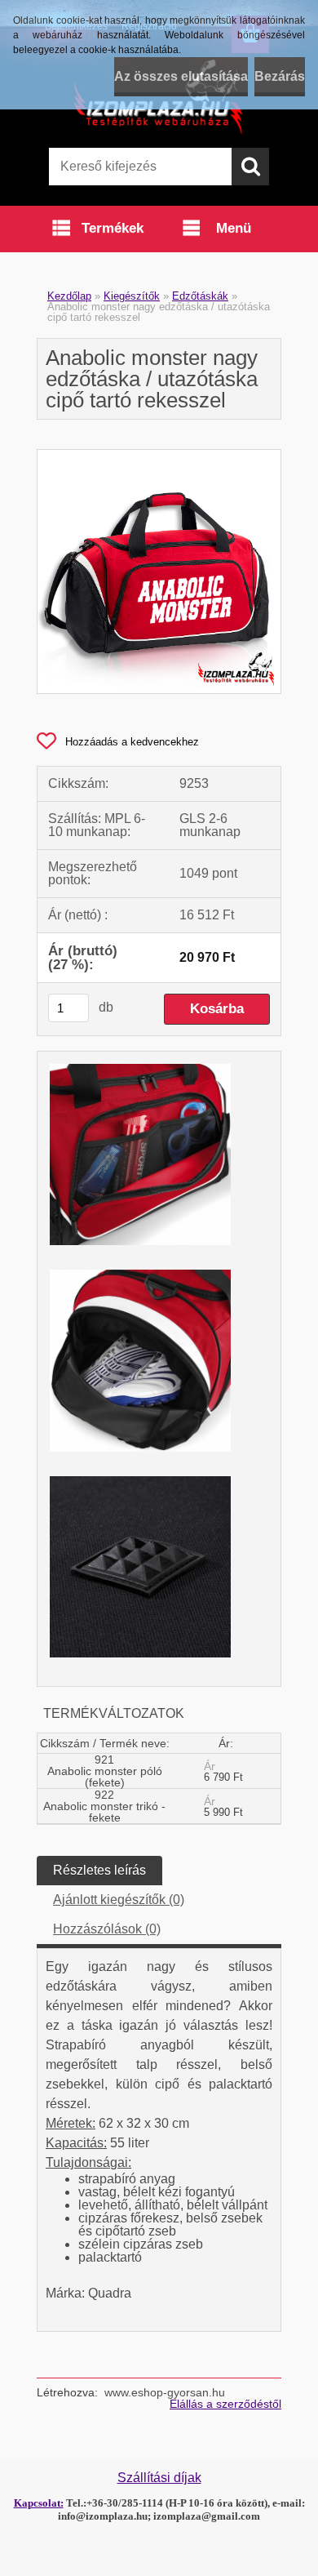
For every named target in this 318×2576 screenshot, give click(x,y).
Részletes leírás (99, 1870)
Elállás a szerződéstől (225, 2404)
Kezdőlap (69, 296)
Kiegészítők (132, 296)
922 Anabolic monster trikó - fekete (104, 1806)
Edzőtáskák (200, 296)
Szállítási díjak (159, 2478)
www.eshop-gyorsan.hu (165, 2392)
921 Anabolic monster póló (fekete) (105, 1771)
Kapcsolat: (39, 2503)
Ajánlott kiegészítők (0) (119, 1900)
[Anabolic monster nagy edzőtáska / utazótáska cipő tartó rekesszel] (159, 456)
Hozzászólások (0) (107, 1929)
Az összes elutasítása (181, 76)
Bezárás (280, 76)
